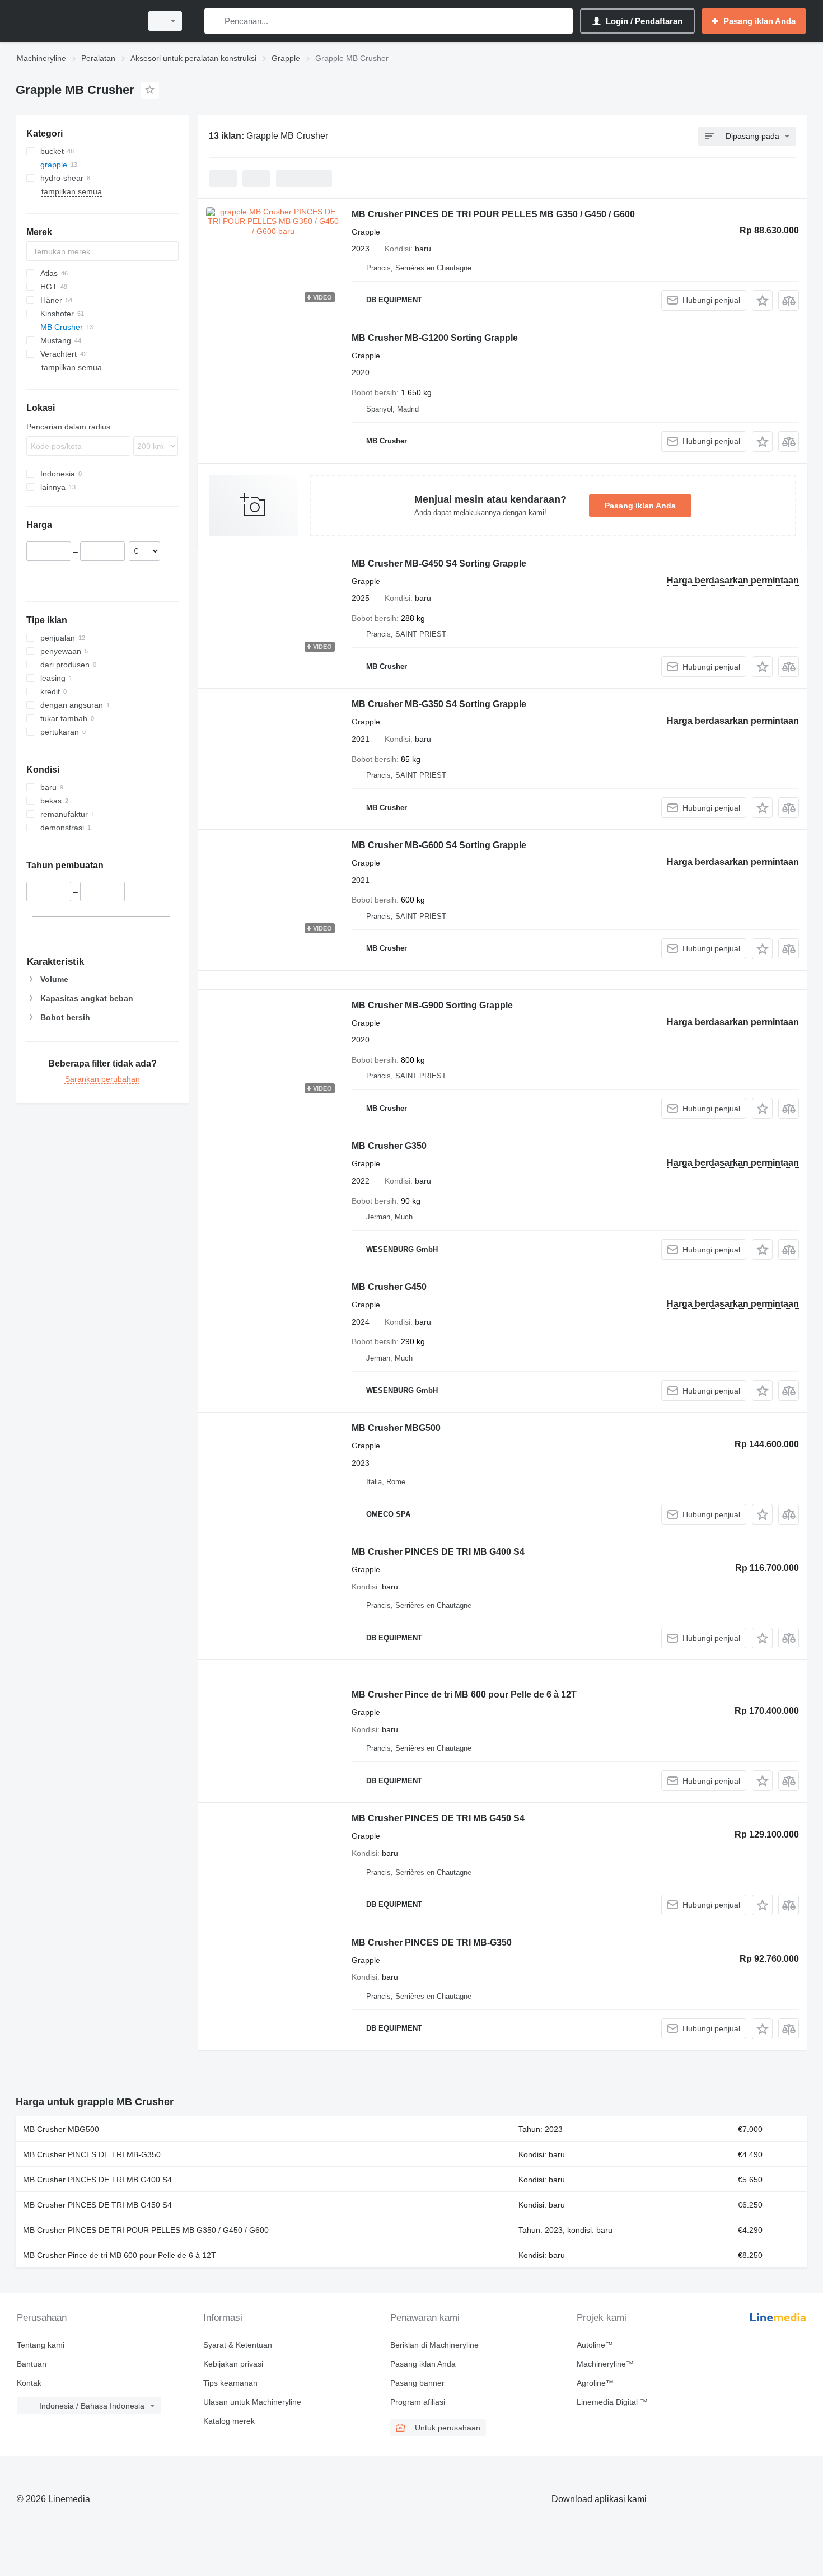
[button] (762, 300)
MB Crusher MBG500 (396, 1428)
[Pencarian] (215, 21)
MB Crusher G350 (389, 1146)
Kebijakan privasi (233, 2364)
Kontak (29, 2383)
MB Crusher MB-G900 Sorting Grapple (432, 1005)
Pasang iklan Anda (640, 506)
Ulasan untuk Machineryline (252, 2402)
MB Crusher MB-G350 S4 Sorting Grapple (439, 704)
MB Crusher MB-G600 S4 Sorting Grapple (439, 845)
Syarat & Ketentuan (238, 2345)
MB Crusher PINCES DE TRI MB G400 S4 (438, 1552)
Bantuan (32, 2364)
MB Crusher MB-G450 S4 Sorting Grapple (439, 564)
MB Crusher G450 (389, 1287)
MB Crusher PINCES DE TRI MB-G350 (432, 1942)
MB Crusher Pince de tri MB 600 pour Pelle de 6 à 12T (464, 1694)
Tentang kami (41, 2345)
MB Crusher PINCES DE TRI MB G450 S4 (438, 1818)
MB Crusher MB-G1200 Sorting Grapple (435, 338)
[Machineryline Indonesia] (76, 21)
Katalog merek (229, 2421)
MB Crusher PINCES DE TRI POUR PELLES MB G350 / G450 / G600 (493, 214)
